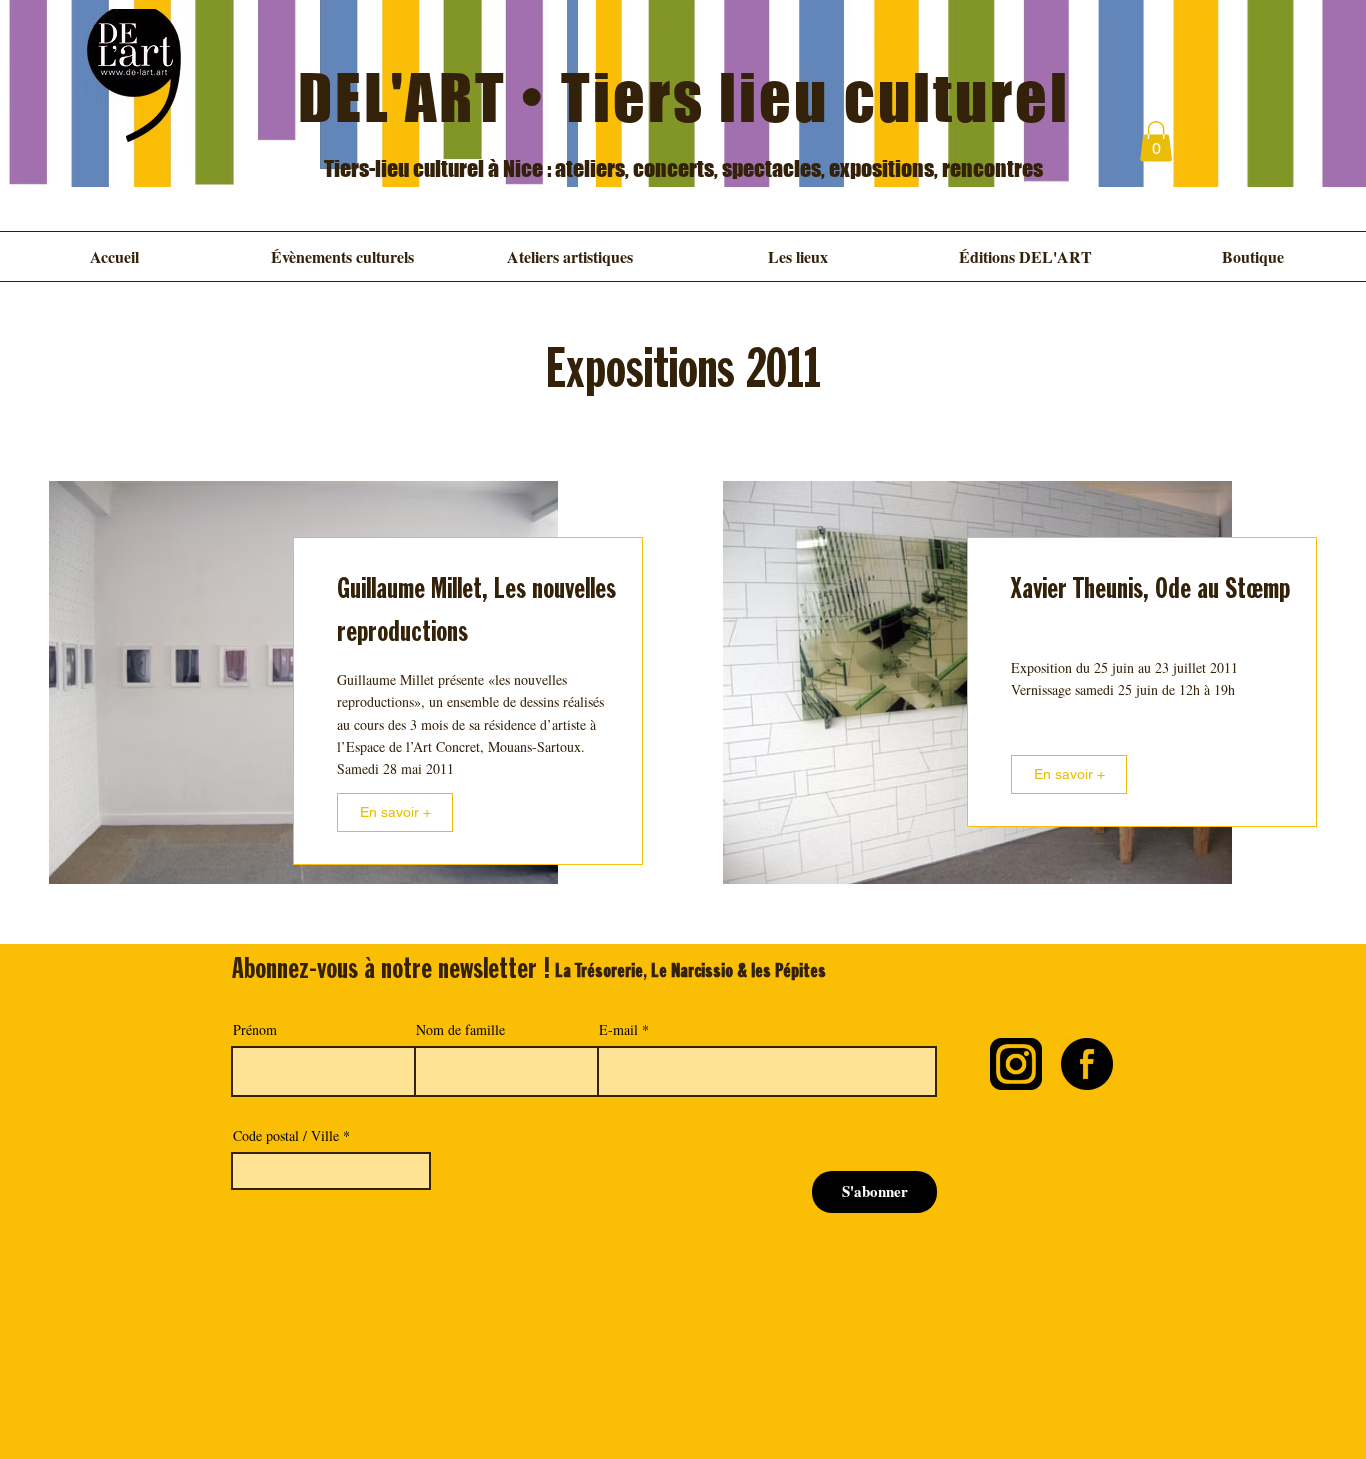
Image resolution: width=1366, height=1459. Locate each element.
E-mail (618, 1030)
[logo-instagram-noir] (1016, 1064)
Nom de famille (460, 1030)
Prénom (255, 1030)
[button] (1156, 141)
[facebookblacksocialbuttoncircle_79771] (1087, 1064)
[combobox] (331, 1171)
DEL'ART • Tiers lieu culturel (684, 97)
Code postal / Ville (286, 1136)
